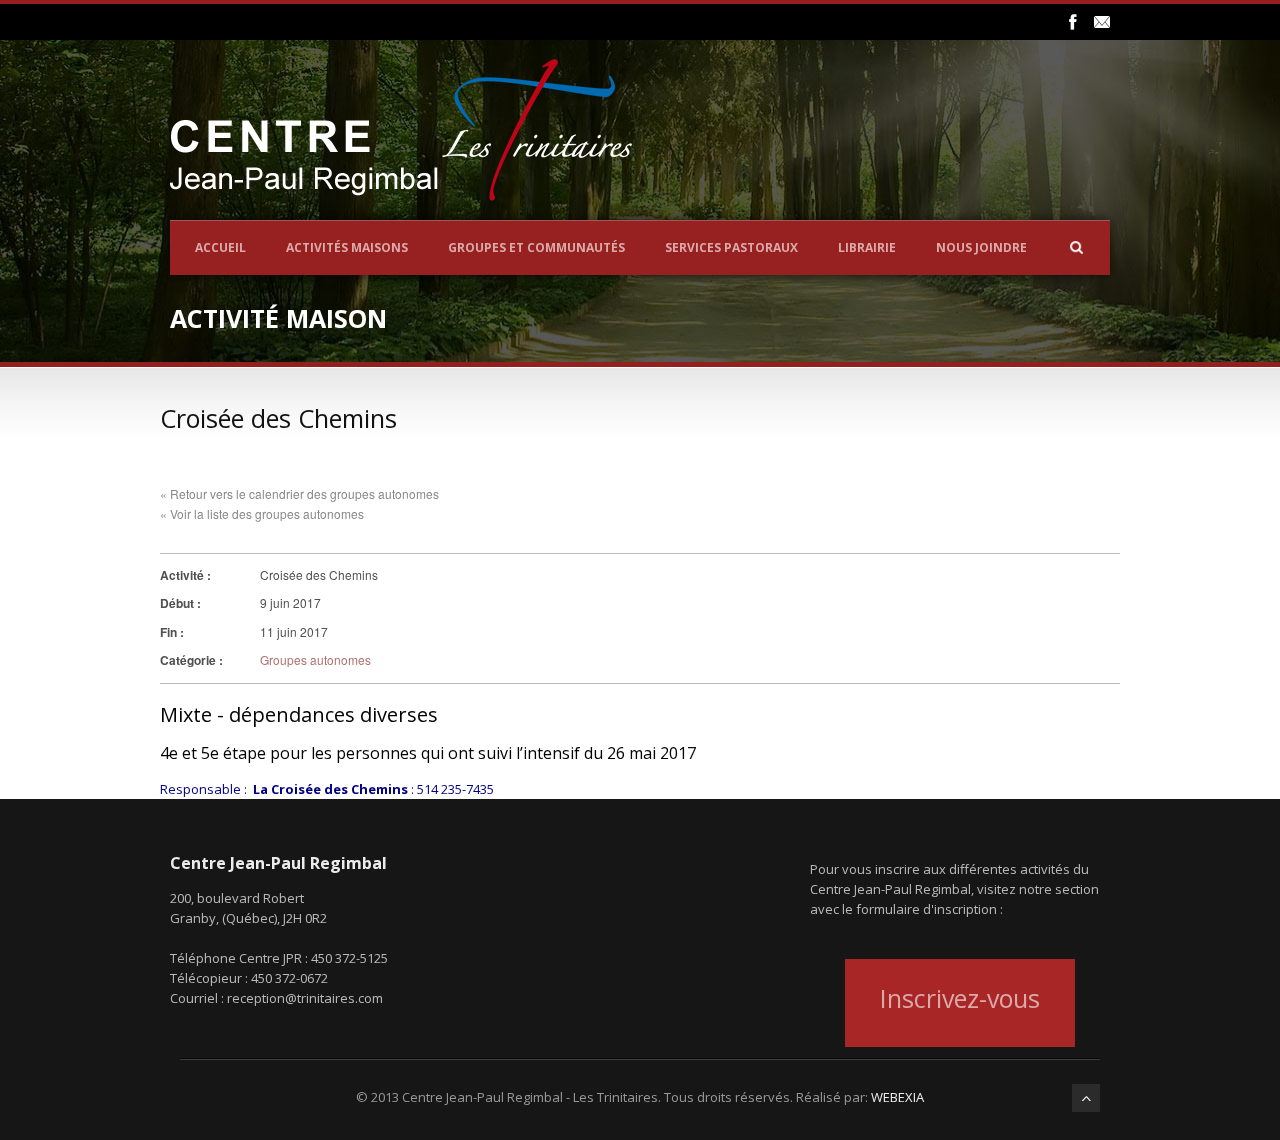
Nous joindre (981, 247)
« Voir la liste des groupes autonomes (262, 513)
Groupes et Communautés (536, 247)
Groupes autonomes (315, 659)
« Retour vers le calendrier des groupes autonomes (299, 493)
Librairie (867, 247)
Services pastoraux (731, 247)
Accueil (220, 247)
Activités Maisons (347, 247)
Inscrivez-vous (960, 998)
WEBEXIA (897, 1097)
